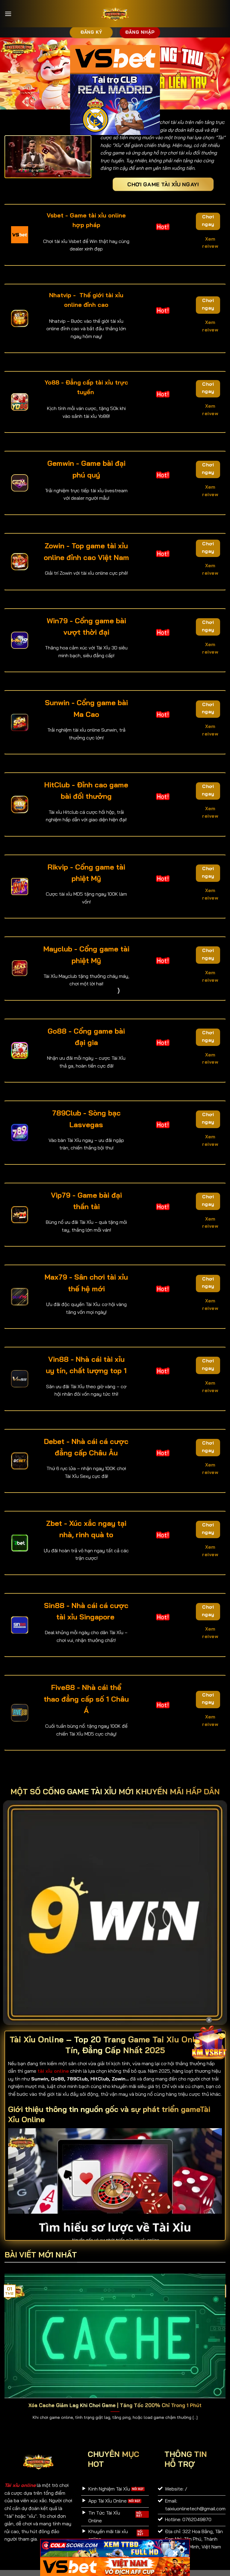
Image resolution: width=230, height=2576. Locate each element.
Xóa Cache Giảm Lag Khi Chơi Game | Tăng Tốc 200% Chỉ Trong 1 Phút (115, 2405)
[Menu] (8, 14)
